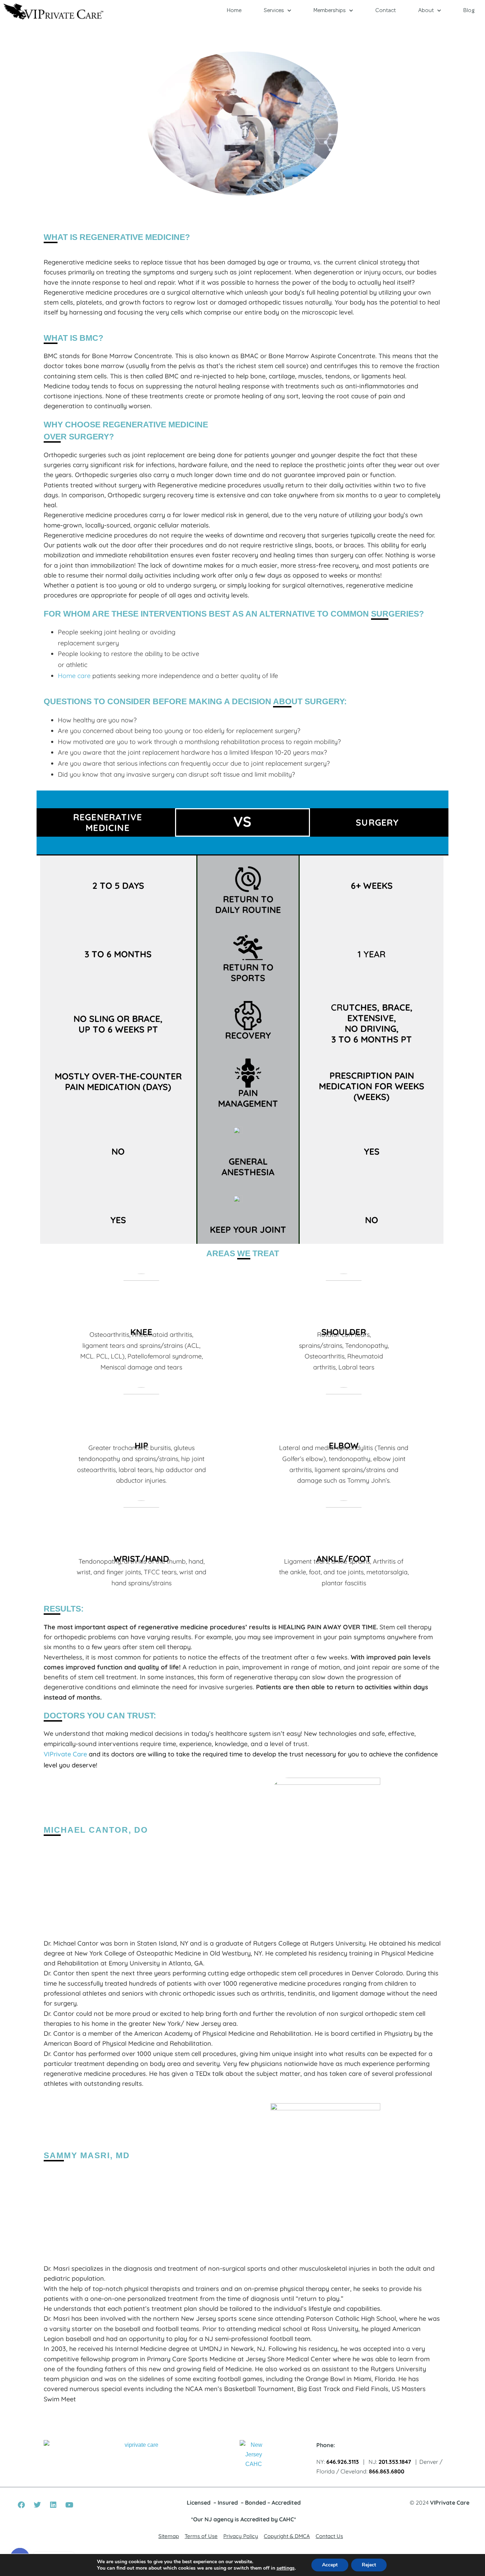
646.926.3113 (343, 2462)
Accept (330, 2565)
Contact (386, 11)
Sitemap (169, 2536)
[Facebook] (21, 2505)
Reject (369, 2565)
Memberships (330, 11)
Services (274, 11)
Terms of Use (201, 2536)
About (426, 11)
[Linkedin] (53, 2505)
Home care (74, 676)
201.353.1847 (395, 2462)
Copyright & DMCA (287, 2536)
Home (234, 11)
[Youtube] (69, 2505)
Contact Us (329, 2536)
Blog (469, 11)
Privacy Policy (241, 2536)
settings (286, 2568)
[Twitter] (37, 2505)
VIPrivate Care (65, 1754)
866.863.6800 (387, 2471)
